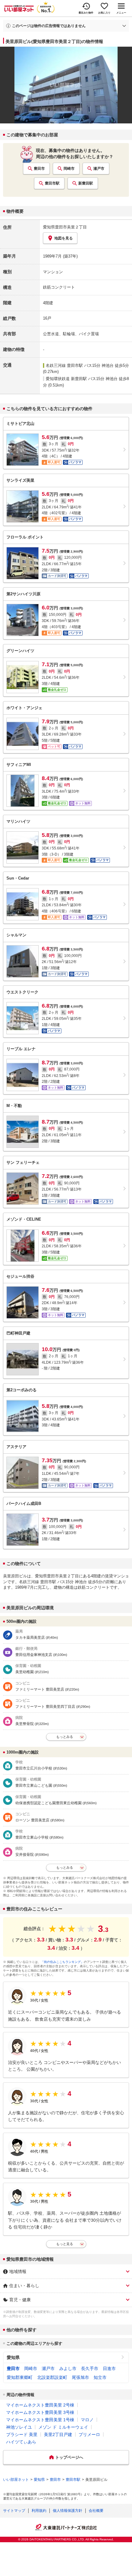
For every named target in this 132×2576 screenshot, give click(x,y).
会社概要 (96, 2511)
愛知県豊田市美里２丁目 (65, 227)
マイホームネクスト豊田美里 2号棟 (40, 2405)
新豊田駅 (86, 183)
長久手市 (90, 2368)
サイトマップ (14, 2511)
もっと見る (65, 2244)
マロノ (87, 2420)
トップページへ (69, 2457)
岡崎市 (69, 169)
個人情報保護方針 (68, 2511)
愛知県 (13, 2357)
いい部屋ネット (16, 2480)
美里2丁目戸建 (58, 2434)
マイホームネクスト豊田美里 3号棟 (40, 2412)
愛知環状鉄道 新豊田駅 (66, 379)
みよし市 (68, 2368)
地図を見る (64, 238)
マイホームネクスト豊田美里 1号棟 (40, 2420)
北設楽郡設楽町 (52, 2377)
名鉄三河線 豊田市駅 (64, 365)
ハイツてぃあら (21, 2442)
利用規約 (39, 2511)
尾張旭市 (80, 2377)
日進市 (109, 2368)
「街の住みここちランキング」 (62, 1962)
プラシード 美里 (22, 2434)
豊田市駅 (52, 183)
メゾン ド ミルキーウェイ (63, 2427)
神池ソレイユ (19, 2427)
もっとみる (65, 1737)
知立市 (100, 2377)
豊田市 (39, 169)
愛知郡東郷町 (20, 2377)
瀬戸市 (99, 169)
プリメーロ (89, 2434)
